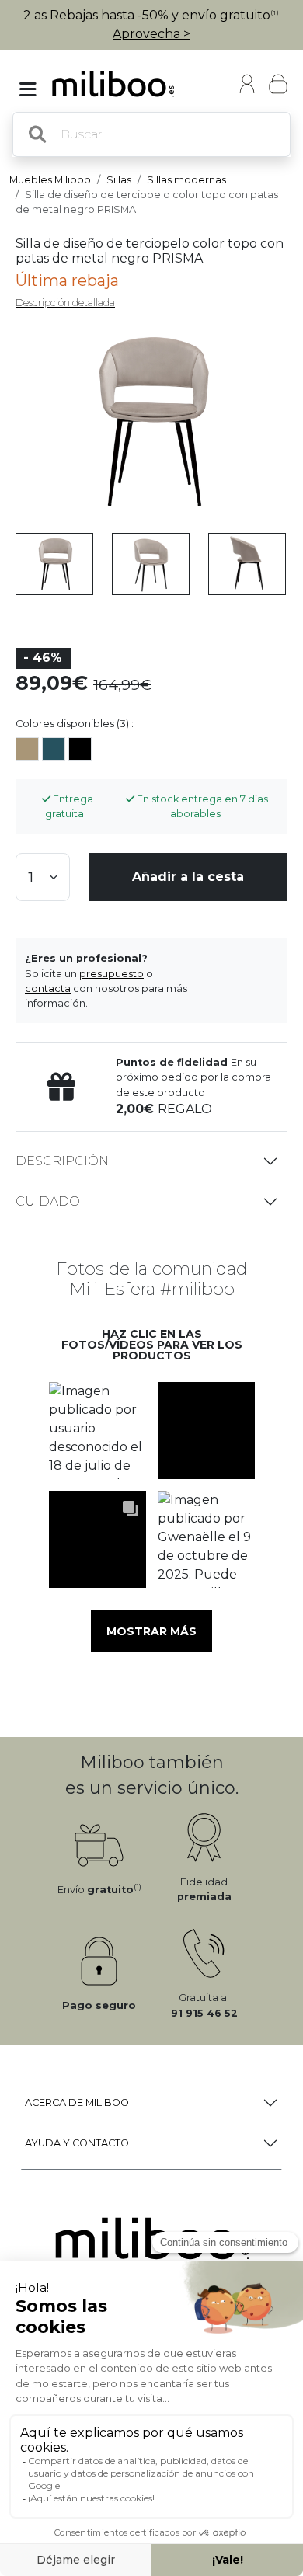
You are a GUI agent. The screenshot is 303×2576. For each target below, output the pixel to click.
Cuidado (48, 1201)
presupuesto (111, 974)
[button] (97, 1431)
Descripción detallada (65, 303)
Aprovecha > (151, 34)
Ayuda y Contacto (77, 2143)
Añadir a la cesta (188, 877)
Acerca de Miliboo (77, 2103)
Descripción (62, 1161)
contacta (48, 989)
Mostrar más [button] (151, 1631)
